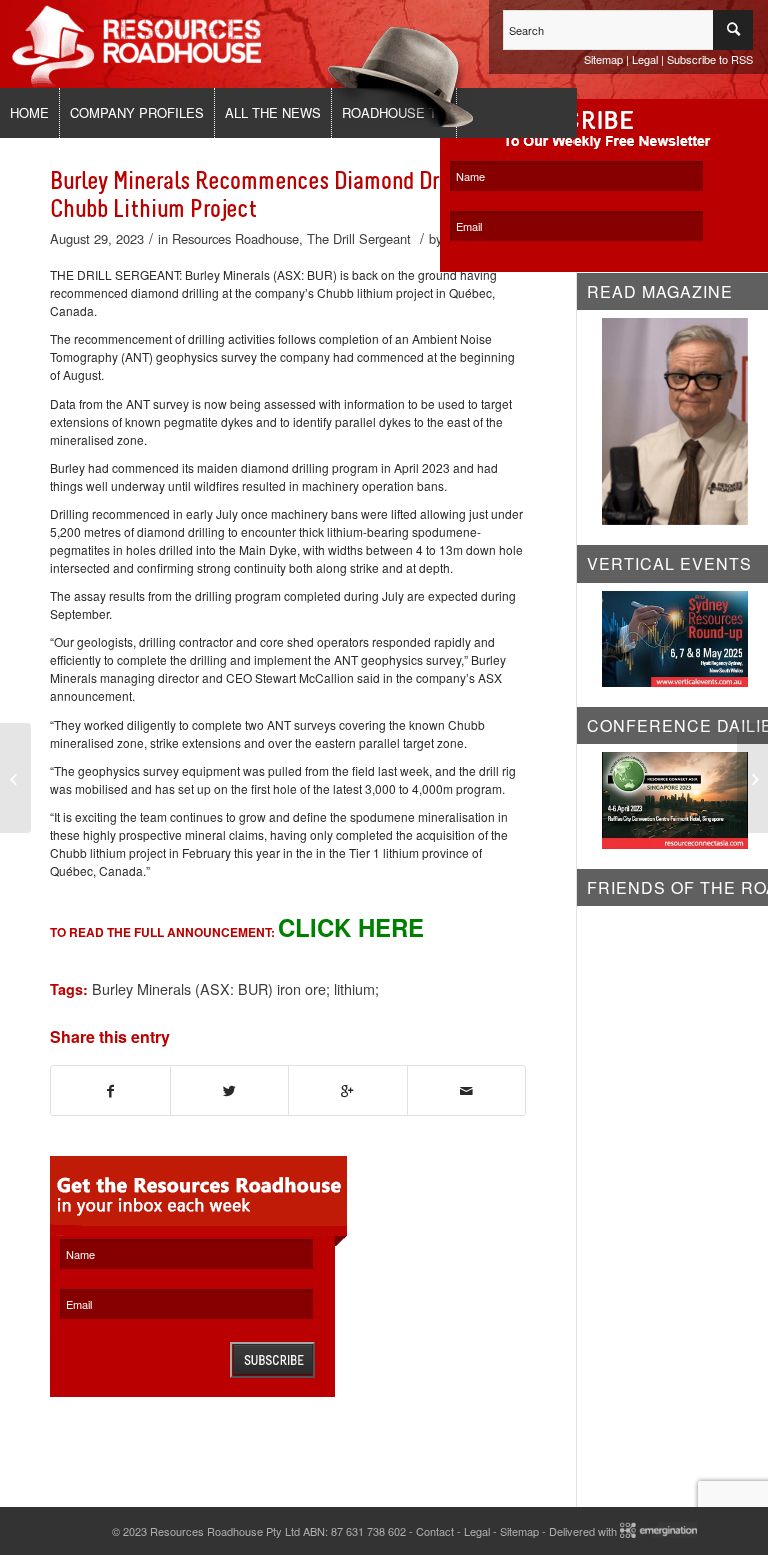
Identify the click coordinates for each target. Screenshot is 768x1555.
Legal (645, 59)
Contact (435, 1531)
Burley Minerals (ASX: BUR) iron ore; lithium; (235, 988)
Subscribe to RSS (710, 59)
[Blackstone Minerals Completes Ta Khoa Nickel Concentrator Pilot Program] (15, 778)
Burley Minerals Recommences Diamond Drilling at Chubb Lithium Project (280, 195)
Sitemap (603, 59)
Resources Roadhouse (235, 238)
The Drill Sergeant (359, 238)
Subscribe (272, 1360)
